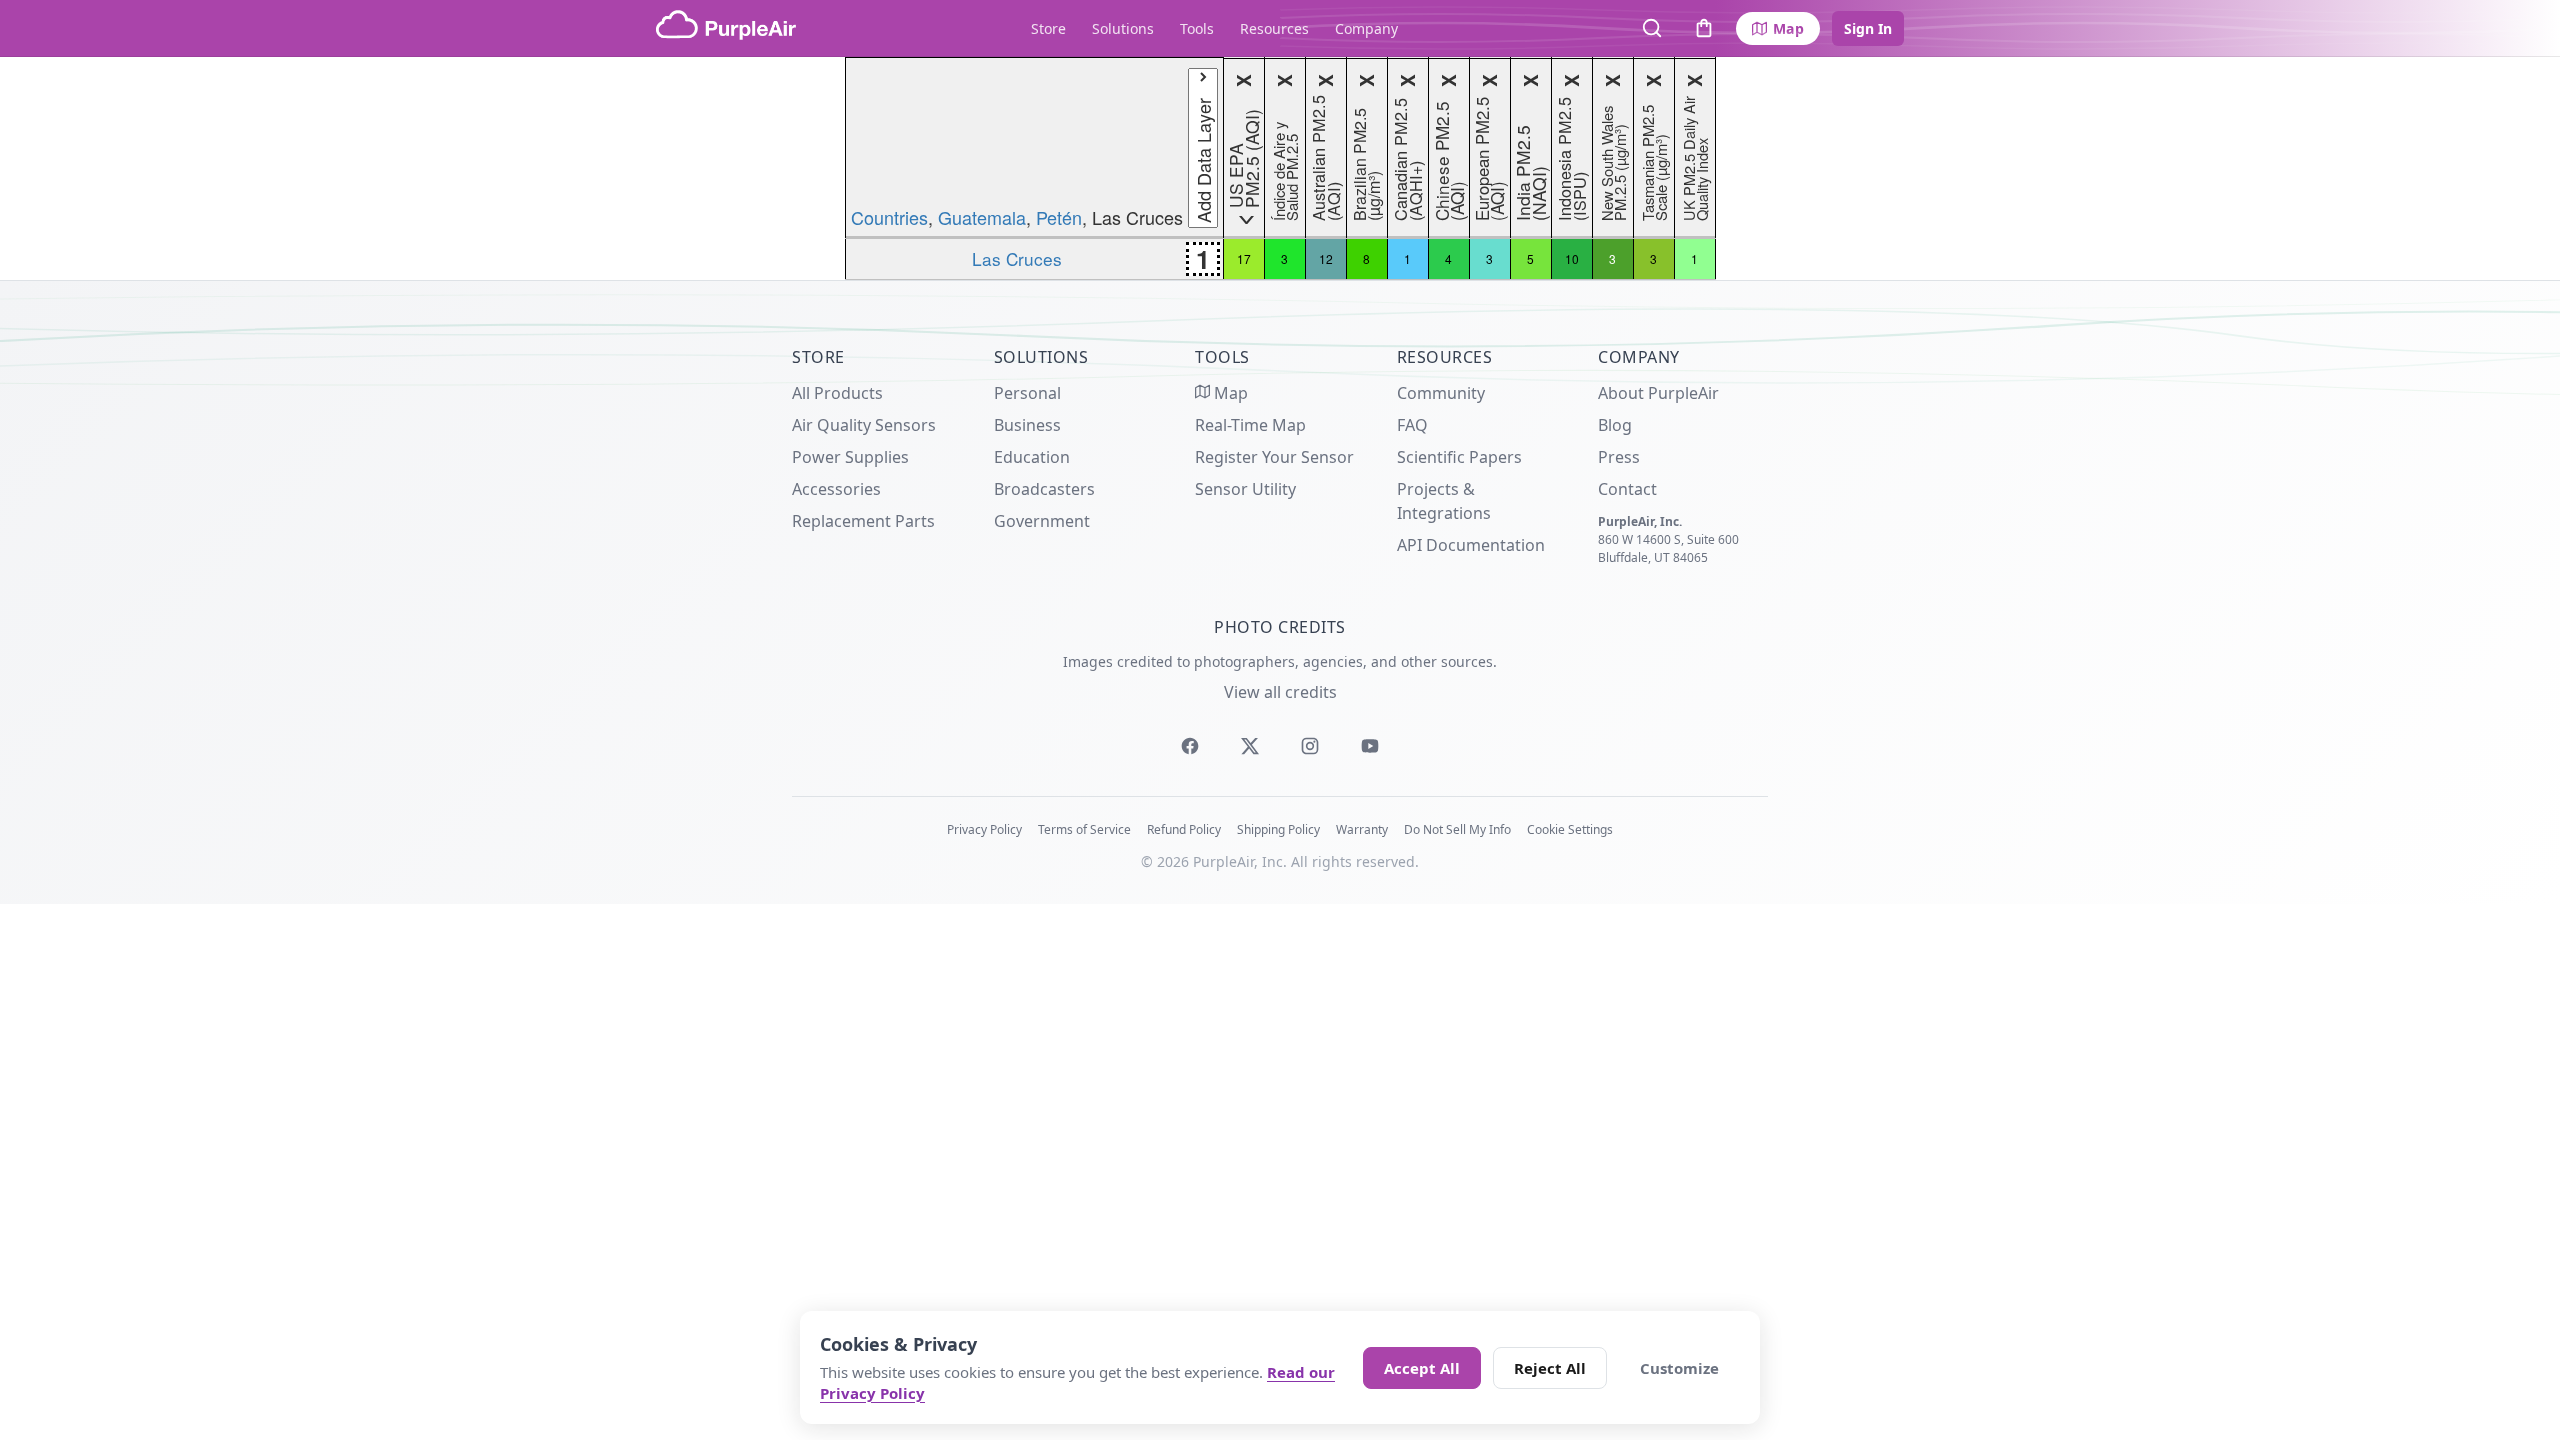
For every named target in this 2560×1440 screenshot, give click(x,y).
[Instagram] (1310, 746)
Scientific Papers (1459, 457)
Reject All (1550, 1368)
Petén (1059, 217)
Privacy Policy (984, 829)
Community (1441, 393)
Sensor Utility (1245, 489)
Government (1042, 521)
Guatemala (982, 217)
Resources (1274, 28)
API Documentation (1471, 545)
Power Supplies (850, 457)
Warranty (1362, 829)
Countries (889, 217)
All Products (837, 393)
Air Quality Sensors (864, 425)
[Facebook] (1190, 746)
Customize (1679, 1368)
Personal (1027, 393)
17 (1244, 258)
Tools (1197, 28)
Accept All (1422, 1368)
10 (1572, 258)
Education (1032, 457)
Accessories (836, 489)
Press (1619, 457)
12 (1326, 258)
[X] (1250, 746)
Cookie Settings (1570, 829)
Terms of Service (1084, 829)
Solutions (1123, 28)
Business (1027, 425)
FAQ (1412, 425)
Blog (1615, 425)
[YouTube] (1370, 746)
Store (1048, 28)
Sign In (1868, 28)
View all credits (1280, 692)
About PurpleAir (1658, 393)
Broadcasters (1044, 489)
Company (1366, 28)
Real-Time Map (1250, 425)
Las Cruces (1017, 258)
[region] (1280, 168)
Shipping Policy (1278, 829)
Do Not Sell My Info (1457, 829)
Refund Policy (1184, 829)
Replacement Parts (863, 521)
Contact (1627, 489)
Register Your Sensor (1274, 457)
